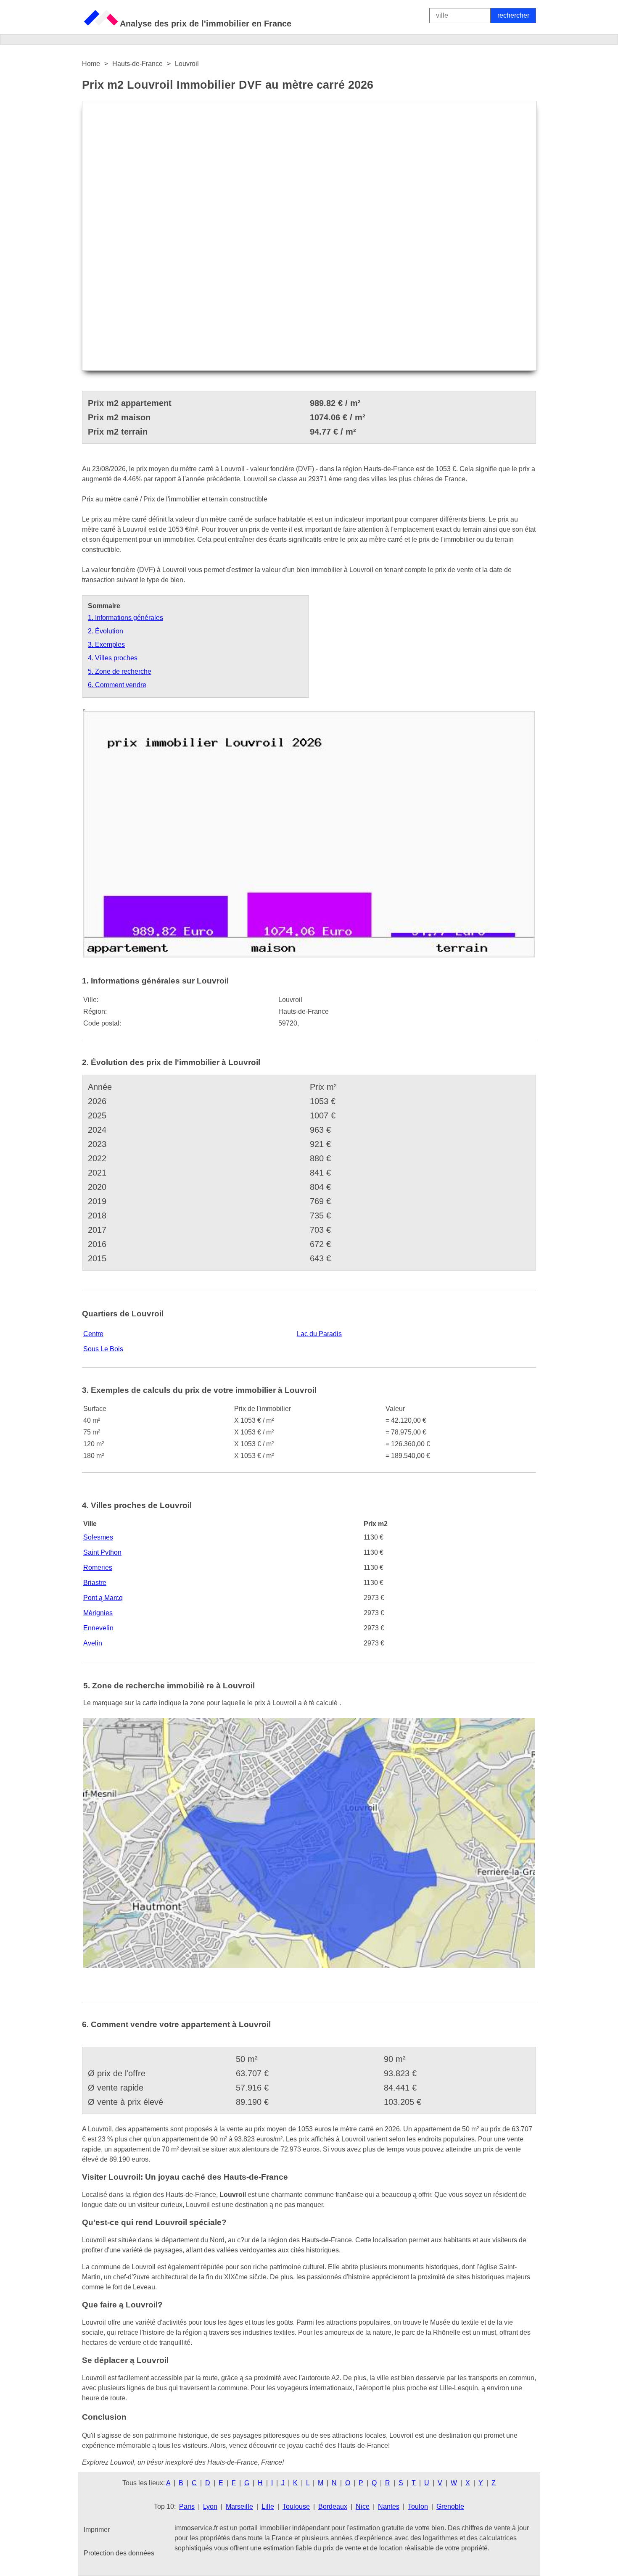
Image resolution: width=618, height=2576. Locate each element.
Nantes (389, 2506)
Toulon (418, 2506)
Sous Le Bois (103, 1349)
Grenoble (450, 2506)
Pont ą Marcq (103, 1598)
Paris (187, 2506)
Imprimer (97, 2530)
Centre (93, 1334)
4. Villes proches (113, 658)
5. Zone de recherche (120, 671)
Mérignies (98, 1613)
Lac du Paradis (319, 1334)
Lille (268, 2506)
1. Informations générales (125, 618)
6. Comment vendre (117, 685)
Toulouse (296, 2506)
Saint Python (102, 1552)
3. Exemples (106, 645)
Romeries (98, 1567)
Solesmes (98, 1537)
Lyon (210, 2506)
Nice (363, 2506)
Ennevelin (98, 1628)
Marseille (239, 2506)
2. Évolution (106, 631)
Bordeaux (333, 2506)
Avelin (93, 1643)
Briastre (95, 1583)
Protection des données (119, 2553)
